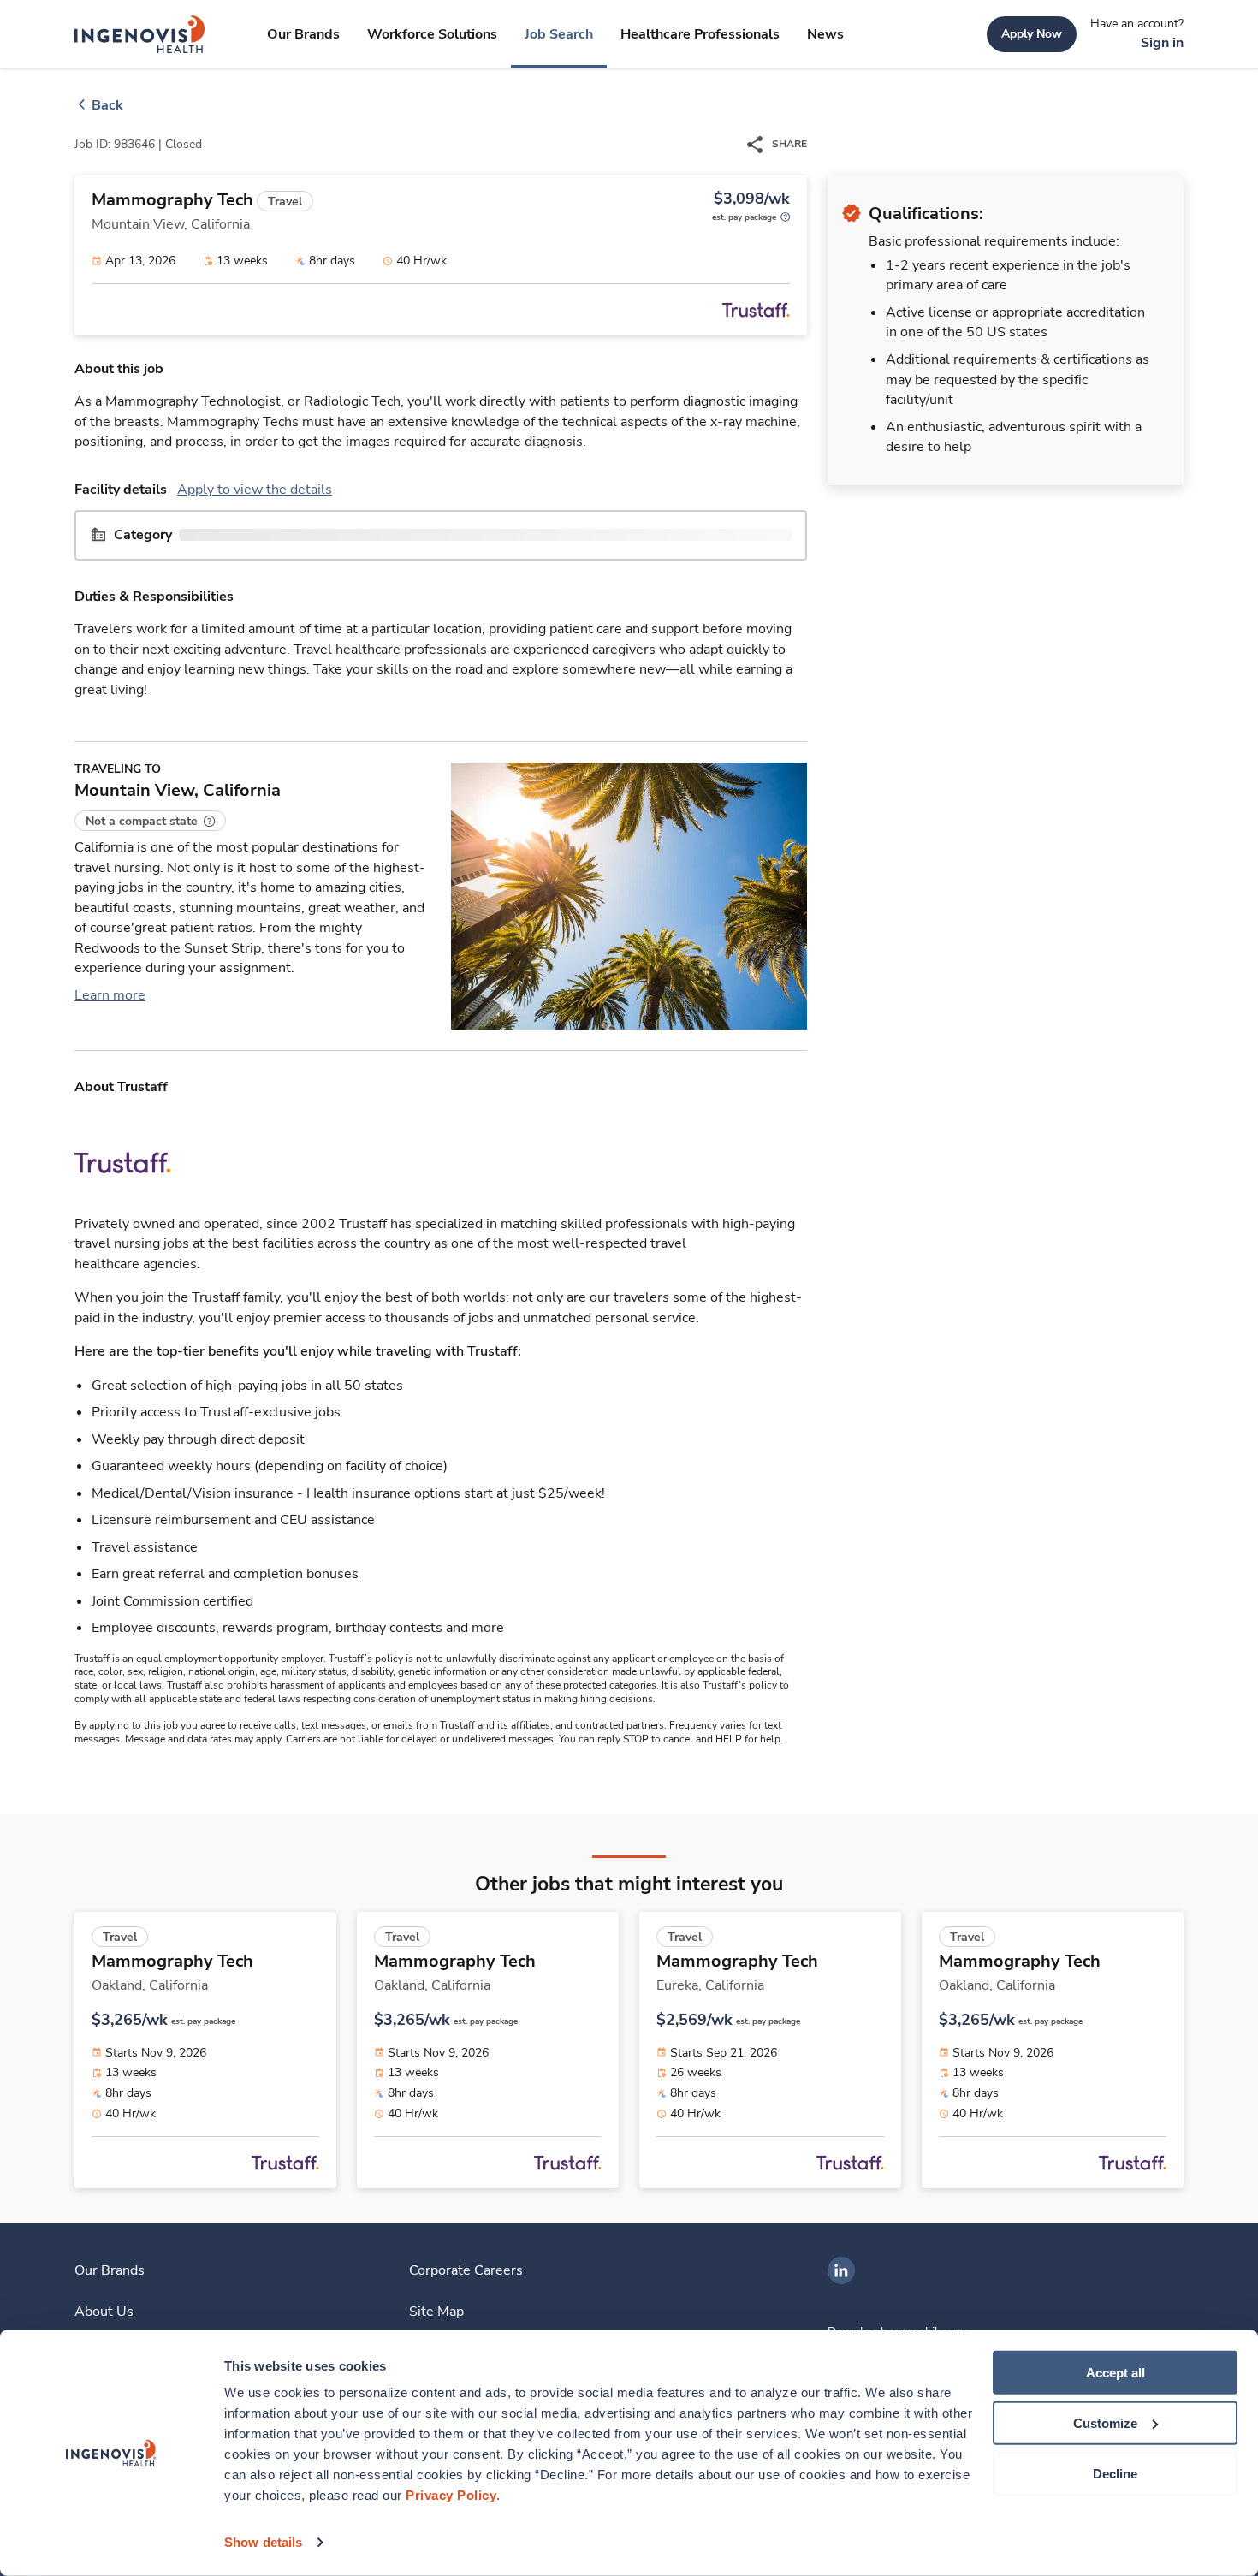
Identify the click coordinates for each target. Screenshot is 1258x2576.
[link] (140, 34)
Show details (263, 2542)
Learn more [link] (110, 995)
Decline (1115, 2473)
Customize (1105, 2423)
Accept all (1116, 2373)
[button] (150, 821)
